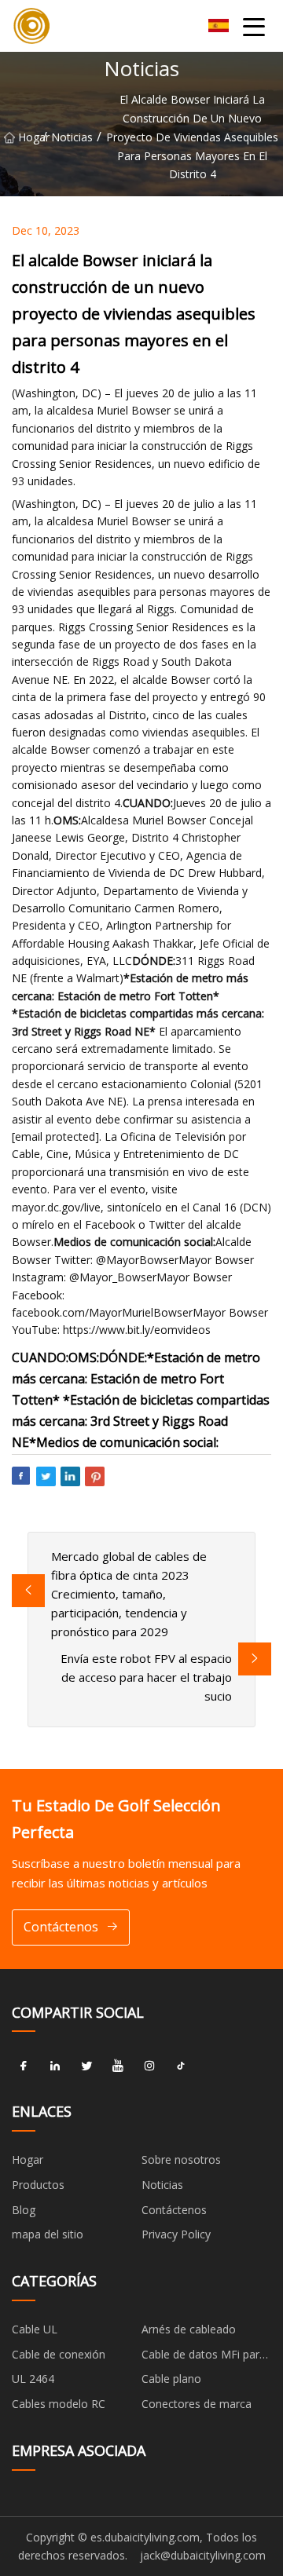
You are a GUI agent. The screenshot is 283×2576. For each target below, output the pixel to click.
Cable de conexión (59, 2354)
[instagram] (149, 2066)
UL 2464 (33, 2379)
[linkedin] (55, 2066)
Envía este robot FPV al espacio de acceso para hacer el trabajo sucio (146, 1677)
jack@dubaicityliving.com (203, 2555)
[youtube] (118, 2066)
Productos (38, 2185)
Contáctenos (61, 1927)
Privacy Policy (176, 2234)
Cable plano (171, 2379)
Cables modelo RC (59, 2404)
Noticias (72, 137)
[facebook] (24, 2066)
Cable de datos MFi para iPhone (204, 2357)
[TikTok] (181, 2066)
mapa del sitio (48, 2234)
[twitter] (86, 2066)
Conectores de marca (197, 2404)
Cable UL (35, 2329)
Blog (24, 2210)
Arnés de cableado (189, 2329)
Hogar (30, 137)
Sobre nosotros (181, 2159)
